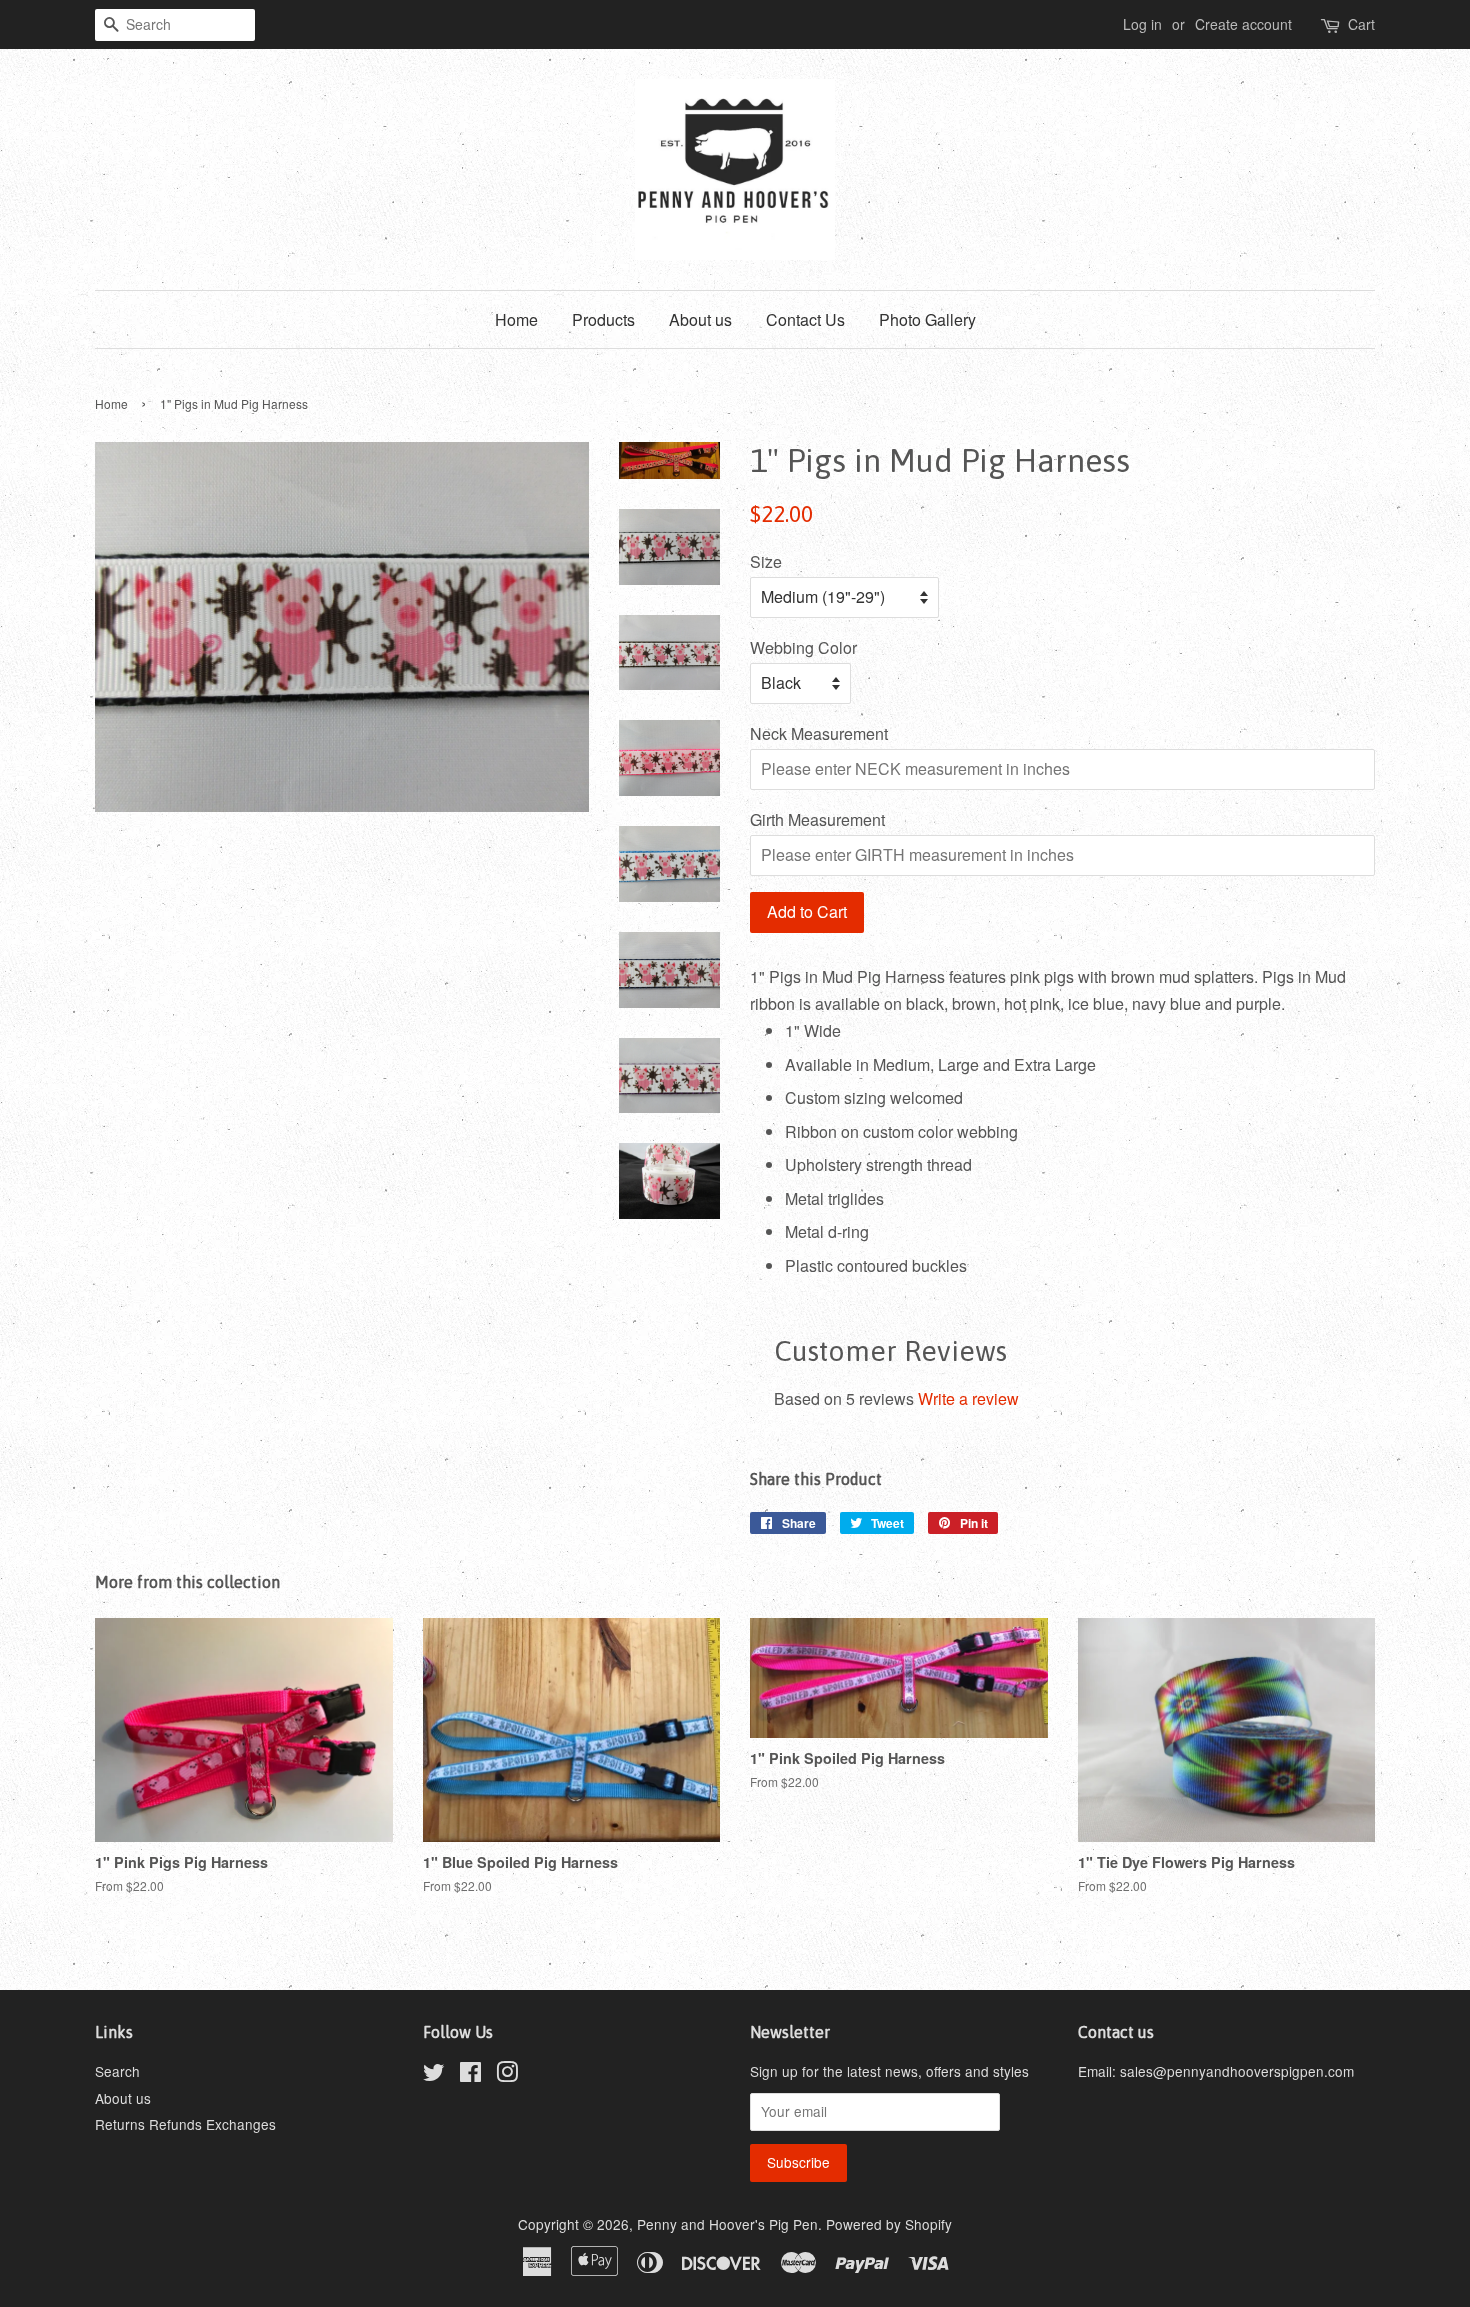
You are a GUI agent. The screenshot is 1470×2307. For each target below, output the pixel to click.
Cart (1361, 24)
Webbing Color (803, 647)
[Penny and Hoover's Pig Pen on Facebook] (470, 2075)
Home (516, 319)
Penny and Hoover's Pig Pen (727, 2224)
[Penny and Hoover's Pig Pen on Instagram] (507, 2075)
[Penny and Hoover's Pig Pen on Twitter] (434, 2075)
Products (603, 319)
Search (117, 2071)
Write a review (968, 1398)
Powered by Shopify (889, 2224)
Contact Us (805, 319)
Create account (1243, 24)
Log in (1142, 24)
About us (700, 319)
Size (766, 561)
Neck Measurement (819, 733)
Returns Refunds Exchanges (185, 2124)
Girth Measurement (817, 819)
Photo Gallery (927, 319)
